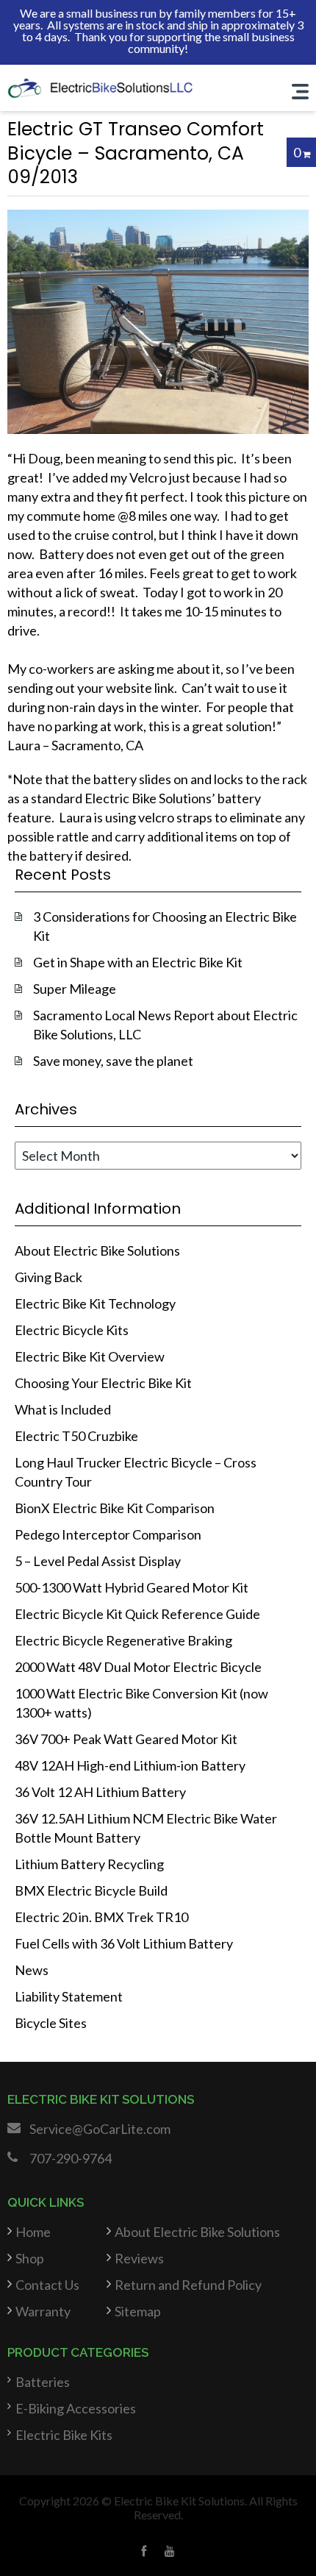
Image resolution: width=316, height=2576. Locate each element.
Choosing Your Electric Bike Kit (103, 1383)
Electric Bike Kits (64, 2435)
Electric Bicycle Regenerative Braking (123, 1640)
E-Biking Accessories (76, 2408)
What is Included (63, 1409)
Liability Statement (69, 1996)
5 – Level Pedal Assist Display (98, 1561)
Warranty (43, 2311)
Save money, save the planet (113, 1061)
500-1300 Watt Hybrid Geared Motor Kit (132, 1587)
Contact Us (47, 2285)
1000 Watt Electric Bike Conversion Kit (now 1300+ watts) (141, 1703)
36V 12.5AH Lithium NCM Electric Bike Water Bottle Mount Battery (146, 1828)
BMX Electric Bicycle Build (91, 1890)
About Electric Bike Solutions (97, 1250)
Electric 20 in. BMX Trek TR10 (101, 1917)
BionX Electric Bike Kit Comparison (115, 1508)
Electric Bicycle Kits (72, 1330)
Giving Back (49, 1277)
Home (33, 2232)
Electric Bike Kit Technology (95, 1303)
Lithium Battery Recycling (89, 1864)
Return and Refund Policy (188, 2285)
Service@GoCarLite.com (100, 2129)
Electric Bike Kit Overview (90, 1356)
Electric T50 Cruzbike (76, 1436)
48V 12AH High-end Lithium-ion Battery (130, 1765)
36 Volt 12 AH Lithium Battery (100, 1792)
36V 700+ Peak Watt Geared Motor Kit (126, 1739)
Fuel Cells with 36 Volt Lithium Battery (124, 1943)
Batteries (43, 2382)
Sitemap (138, 2311)
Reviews (139, 2258)
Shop (30, 2258)
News (32, 1970)
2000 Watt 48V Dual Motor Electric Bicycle (138, 1667)
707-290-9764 (71, 2158)
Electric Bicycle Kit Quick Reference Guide (137, 1614)
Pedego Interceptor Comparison (108, 1534)
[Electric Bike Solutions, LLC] (100, 87)
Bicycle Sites (51, 2023)
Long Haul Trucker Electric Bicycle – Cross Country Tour (136, 1472)
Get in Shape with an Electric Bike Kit (138, 962)
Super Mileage (75, 989)
